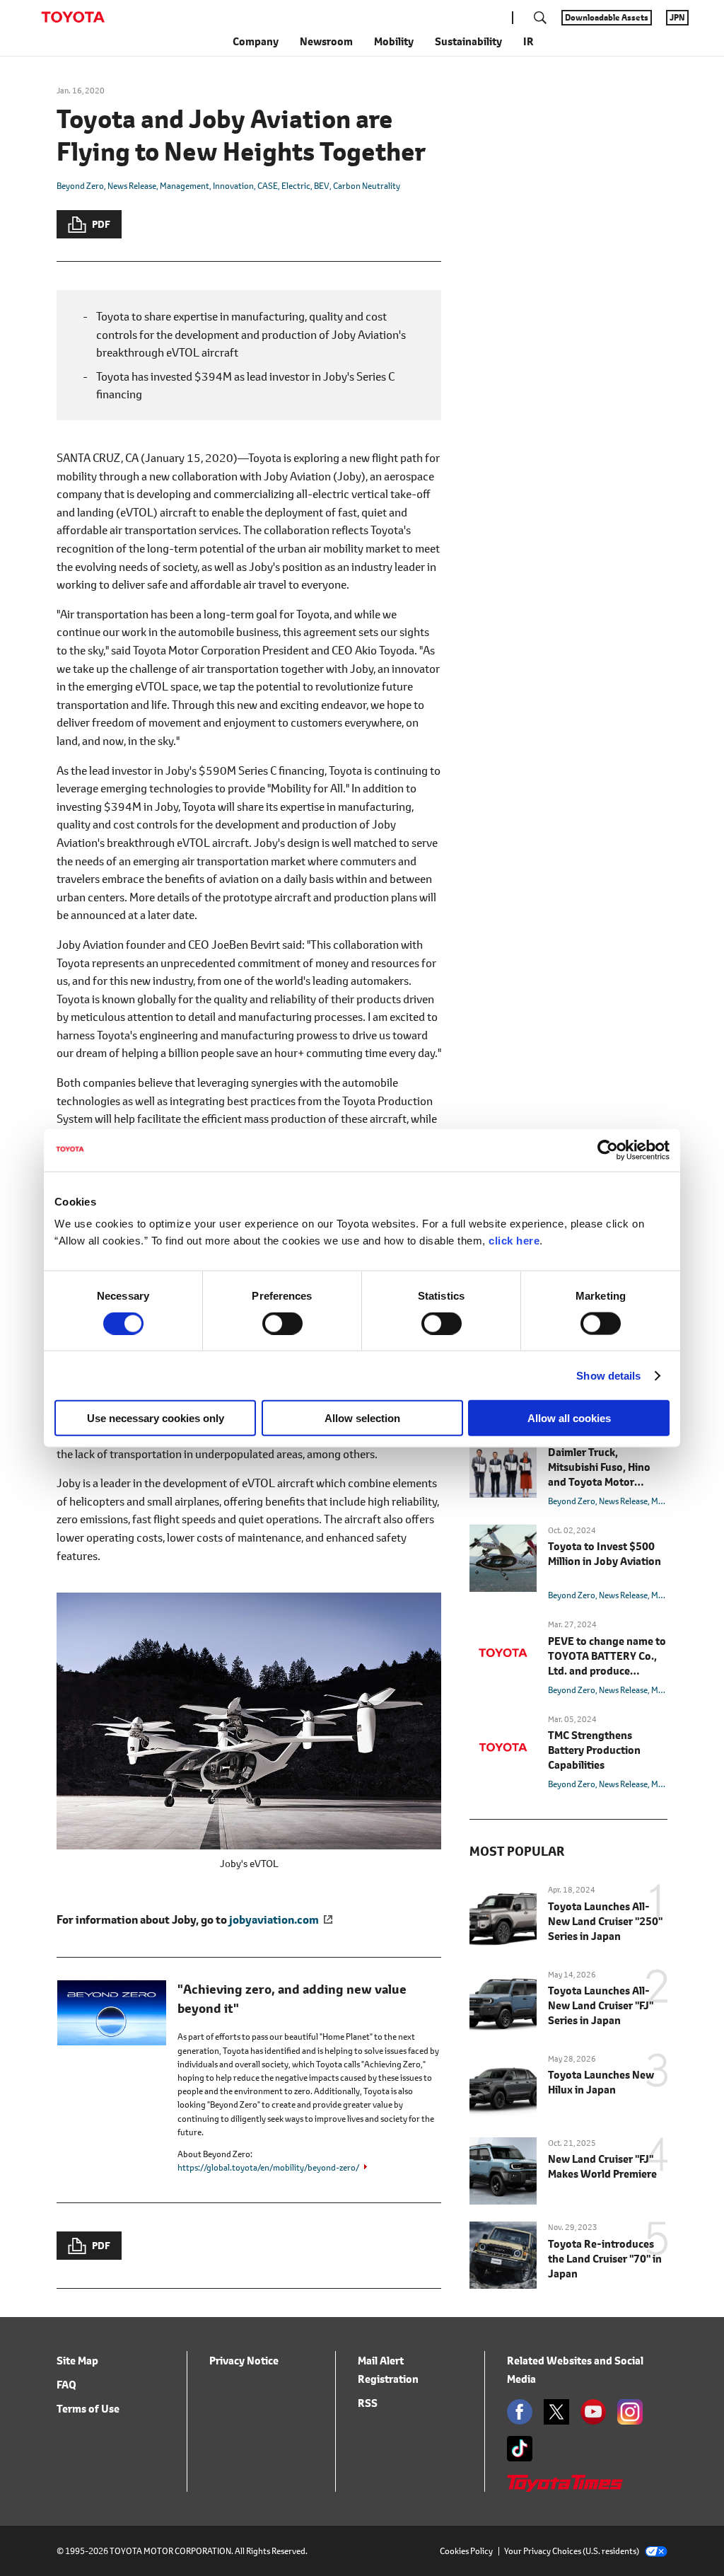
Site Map (77, 2361)
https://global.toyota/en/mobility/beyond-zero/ (268, 2167)
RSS (368, 2403)
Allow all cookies (569, 1418)
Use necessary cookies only (156, 1418)
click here (514, 1241)
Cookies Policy (466, 2551)
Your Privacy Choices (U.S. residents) (572, 2551)
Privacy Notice (244, 2361)
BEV (322, 186)
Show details (608, 1375)
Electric (296, 186)
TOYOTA (73, 17)
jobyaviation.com (274, 1919)
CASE (268, 186)
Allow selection (362, 1418)
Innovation (233, 186)
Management (185, 186)
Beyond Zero (80, 186)
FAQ (66, 2385)
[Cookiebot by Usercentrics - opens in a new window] (608, 1150)
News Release (132, 186)
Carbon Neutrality (367, 186)
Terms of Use (88, 2409)
